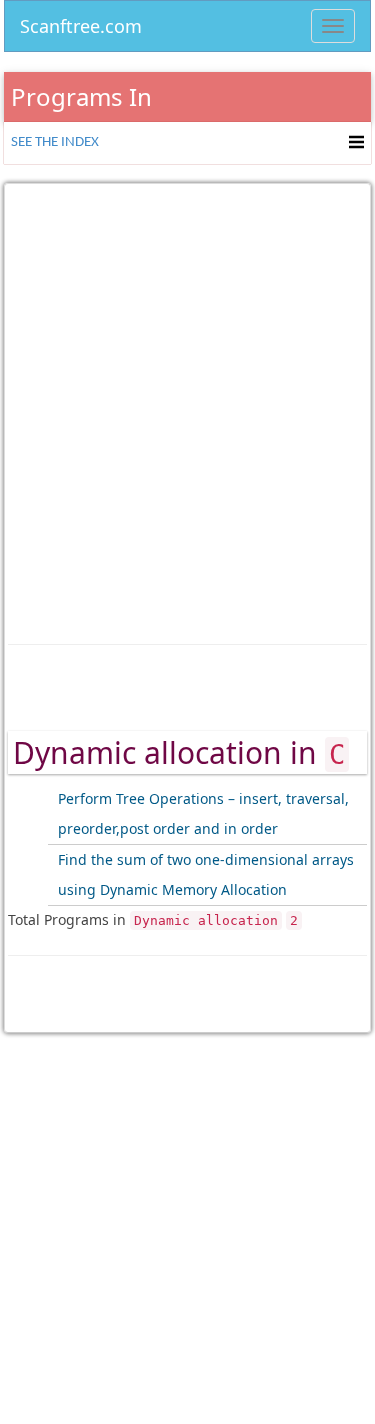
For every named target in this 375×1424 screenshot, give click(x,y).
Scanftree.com (81, 22)
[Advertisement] (187, 399)
